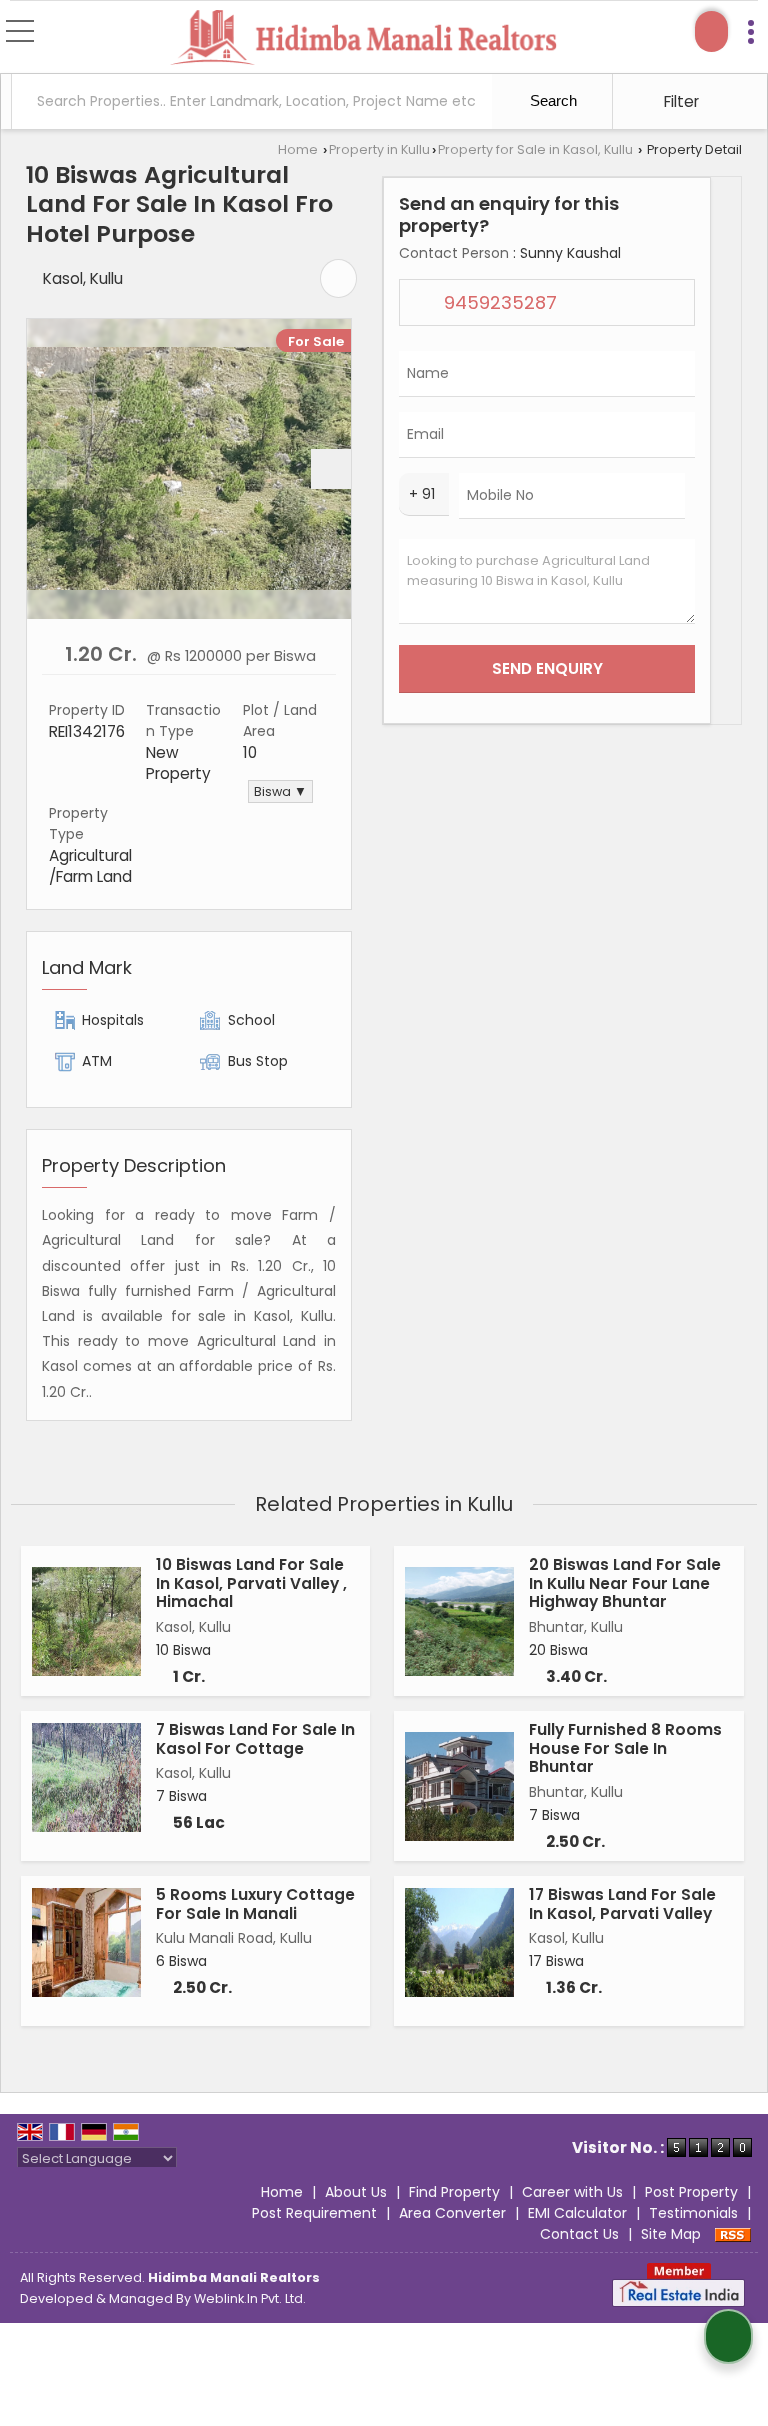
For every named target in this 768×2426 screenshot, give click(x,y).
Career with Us (572, 2192)
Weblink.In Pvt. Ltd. (250, 2298)
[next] (331, 469)
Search (551, 100)
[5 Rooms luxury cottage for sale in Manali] (86, 1942)
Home (298, 149)
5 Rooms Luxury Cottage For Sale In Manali (255, 1903)
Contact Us (579, 2234)
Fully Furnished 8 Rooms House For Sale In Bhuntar (625, 1748)
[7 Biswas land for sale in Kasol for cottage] (86, 1777)
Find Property (454, 2192)
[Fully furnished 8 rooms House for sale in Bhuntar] (459, 1786)
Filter (679, 101)
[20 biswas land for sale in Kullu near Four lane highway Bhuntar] (459, 1621)
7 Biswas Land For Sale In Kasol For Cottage (255, 1738)
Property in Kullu (379, 149)
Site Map (671, 2234)
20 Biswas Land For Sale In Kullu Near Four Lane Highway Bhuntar (625, 1583)
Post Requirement (314, 2213)
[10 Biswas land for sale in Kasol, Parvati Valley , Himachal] (86, 1621)
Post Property (691, 2192)
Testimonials (693, 2213)
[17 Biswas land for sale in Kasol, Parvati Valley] (459, 1942)
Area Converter (452, 2213)
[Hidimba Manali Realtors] (364, 39)
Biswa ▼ (280, 791)
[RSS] (733, 2234)
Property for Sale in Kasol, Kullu (535, 149)
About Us (356, 2192)
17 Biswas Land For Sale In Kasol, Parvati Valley (622, 1903)
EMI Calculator (577, 2213)
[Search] (711, 31)
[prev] (47, 469)
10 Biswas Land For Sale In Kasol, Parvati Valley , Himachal (251, 1583)
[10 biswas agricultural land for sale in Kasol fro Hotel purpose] (189, 468)
